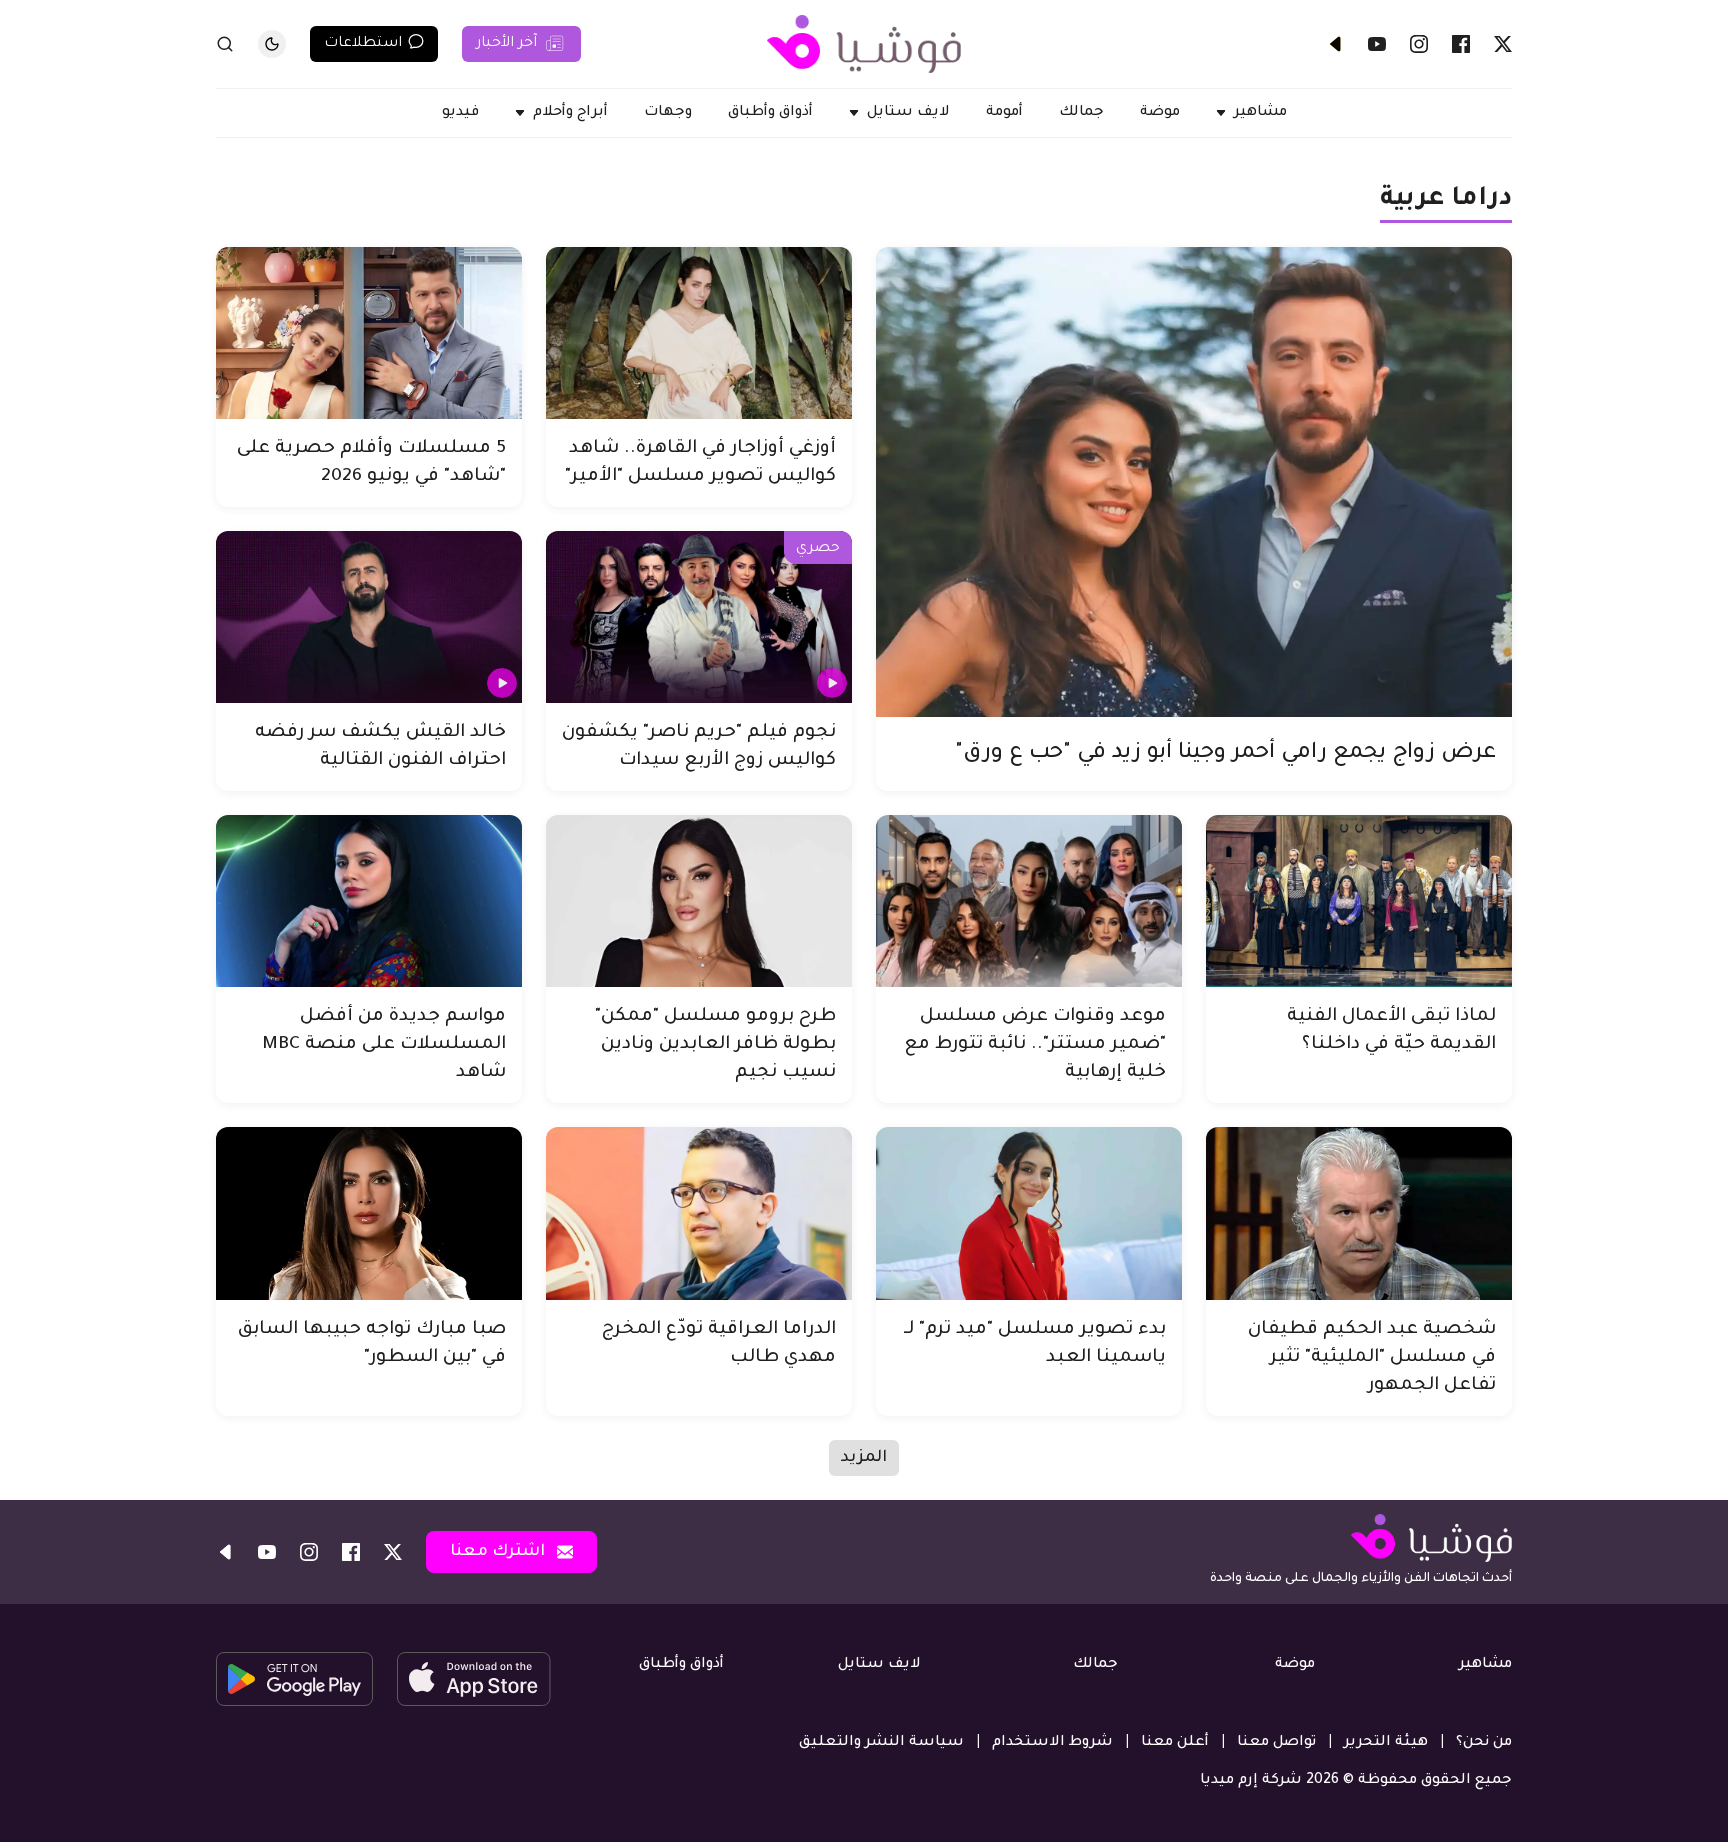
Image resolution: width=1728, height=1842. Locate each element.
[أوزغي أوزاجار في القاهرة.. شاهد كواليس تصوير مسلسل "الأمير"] (699, 333)
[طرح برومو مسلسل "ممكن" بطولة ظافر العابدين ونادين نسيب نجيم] (699, 901)
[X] (1503, 44)
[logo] (864, 44)
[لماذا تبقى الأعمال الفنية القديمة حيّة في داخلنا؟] (1359, 901)
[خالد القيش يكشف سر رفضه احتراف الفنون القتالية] (369, 617)
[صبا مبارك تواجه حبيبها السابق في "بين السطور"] (369, 1213)
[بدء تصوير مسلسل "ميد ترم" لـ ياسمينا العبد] (1029, 1213)
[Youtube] (1377, 44)
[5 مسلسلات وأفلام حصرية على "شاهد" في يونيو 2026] (369, 333)
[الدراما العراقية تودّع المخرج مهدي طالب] (699, 1213)
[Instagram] (1419, 44)
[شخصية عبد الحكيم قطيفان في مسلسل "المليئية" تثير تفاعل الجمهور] (1359, 1213)
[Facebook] (1461, 44)
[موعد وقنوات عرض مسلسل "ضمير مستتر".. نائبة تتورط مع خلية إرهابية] (1029, 901)
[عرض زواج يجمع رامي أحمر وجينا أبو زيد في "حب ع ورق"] (1194, 482)
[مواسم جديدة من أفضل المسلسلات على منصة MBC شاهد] (369, 901)
